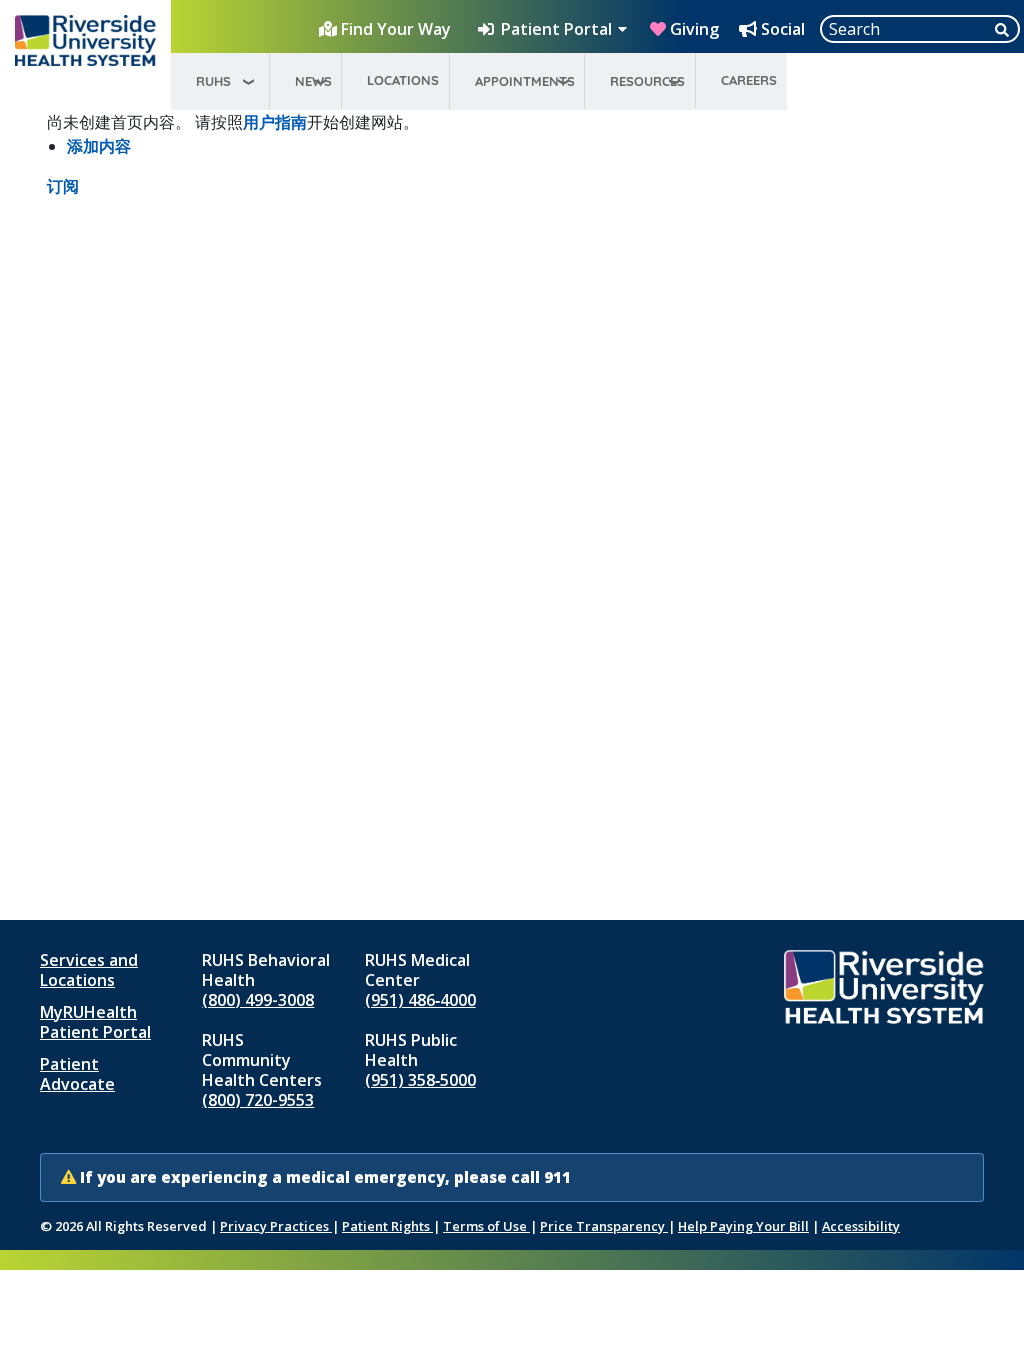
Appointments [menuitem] (525, 81)
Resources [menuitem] (647, 81)
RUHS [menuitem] (213, 81)
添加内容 (99, 146)
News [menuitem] (313, 81)
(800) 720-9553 (258, 1100)
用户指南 (275, 122)
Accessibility (861, 1226)
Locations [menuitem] (403, 80)
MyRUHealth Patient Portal (95, 1022)
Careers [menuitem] (749, 80)
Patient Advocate (77, 1074)
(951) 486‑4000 (420, 1000)
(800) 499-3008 (258, 1000)
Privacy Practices (276, 1226)
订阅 (63, 186)
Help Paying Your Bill (743, 1226)
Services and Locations (89, 970)
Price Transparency (604, 1226)
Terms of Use (486, 1226)
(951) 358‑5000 (420, 1080)
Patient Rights (387, 1226)
